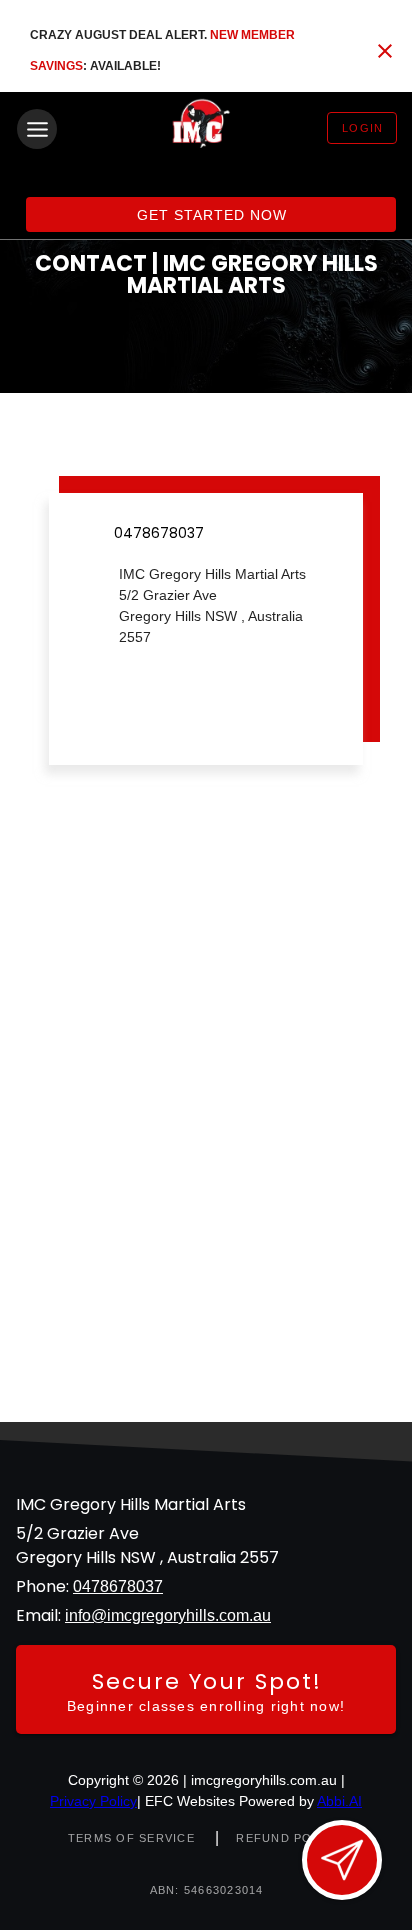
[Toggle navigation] (37, 129)
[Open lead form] (342, 1860)
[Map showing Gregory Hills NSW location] (206, 1140)
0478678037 (118, 1586)
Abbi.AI (339, 1801)
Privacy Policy (93, 1801)
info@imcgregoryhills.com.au (168, 1615)
